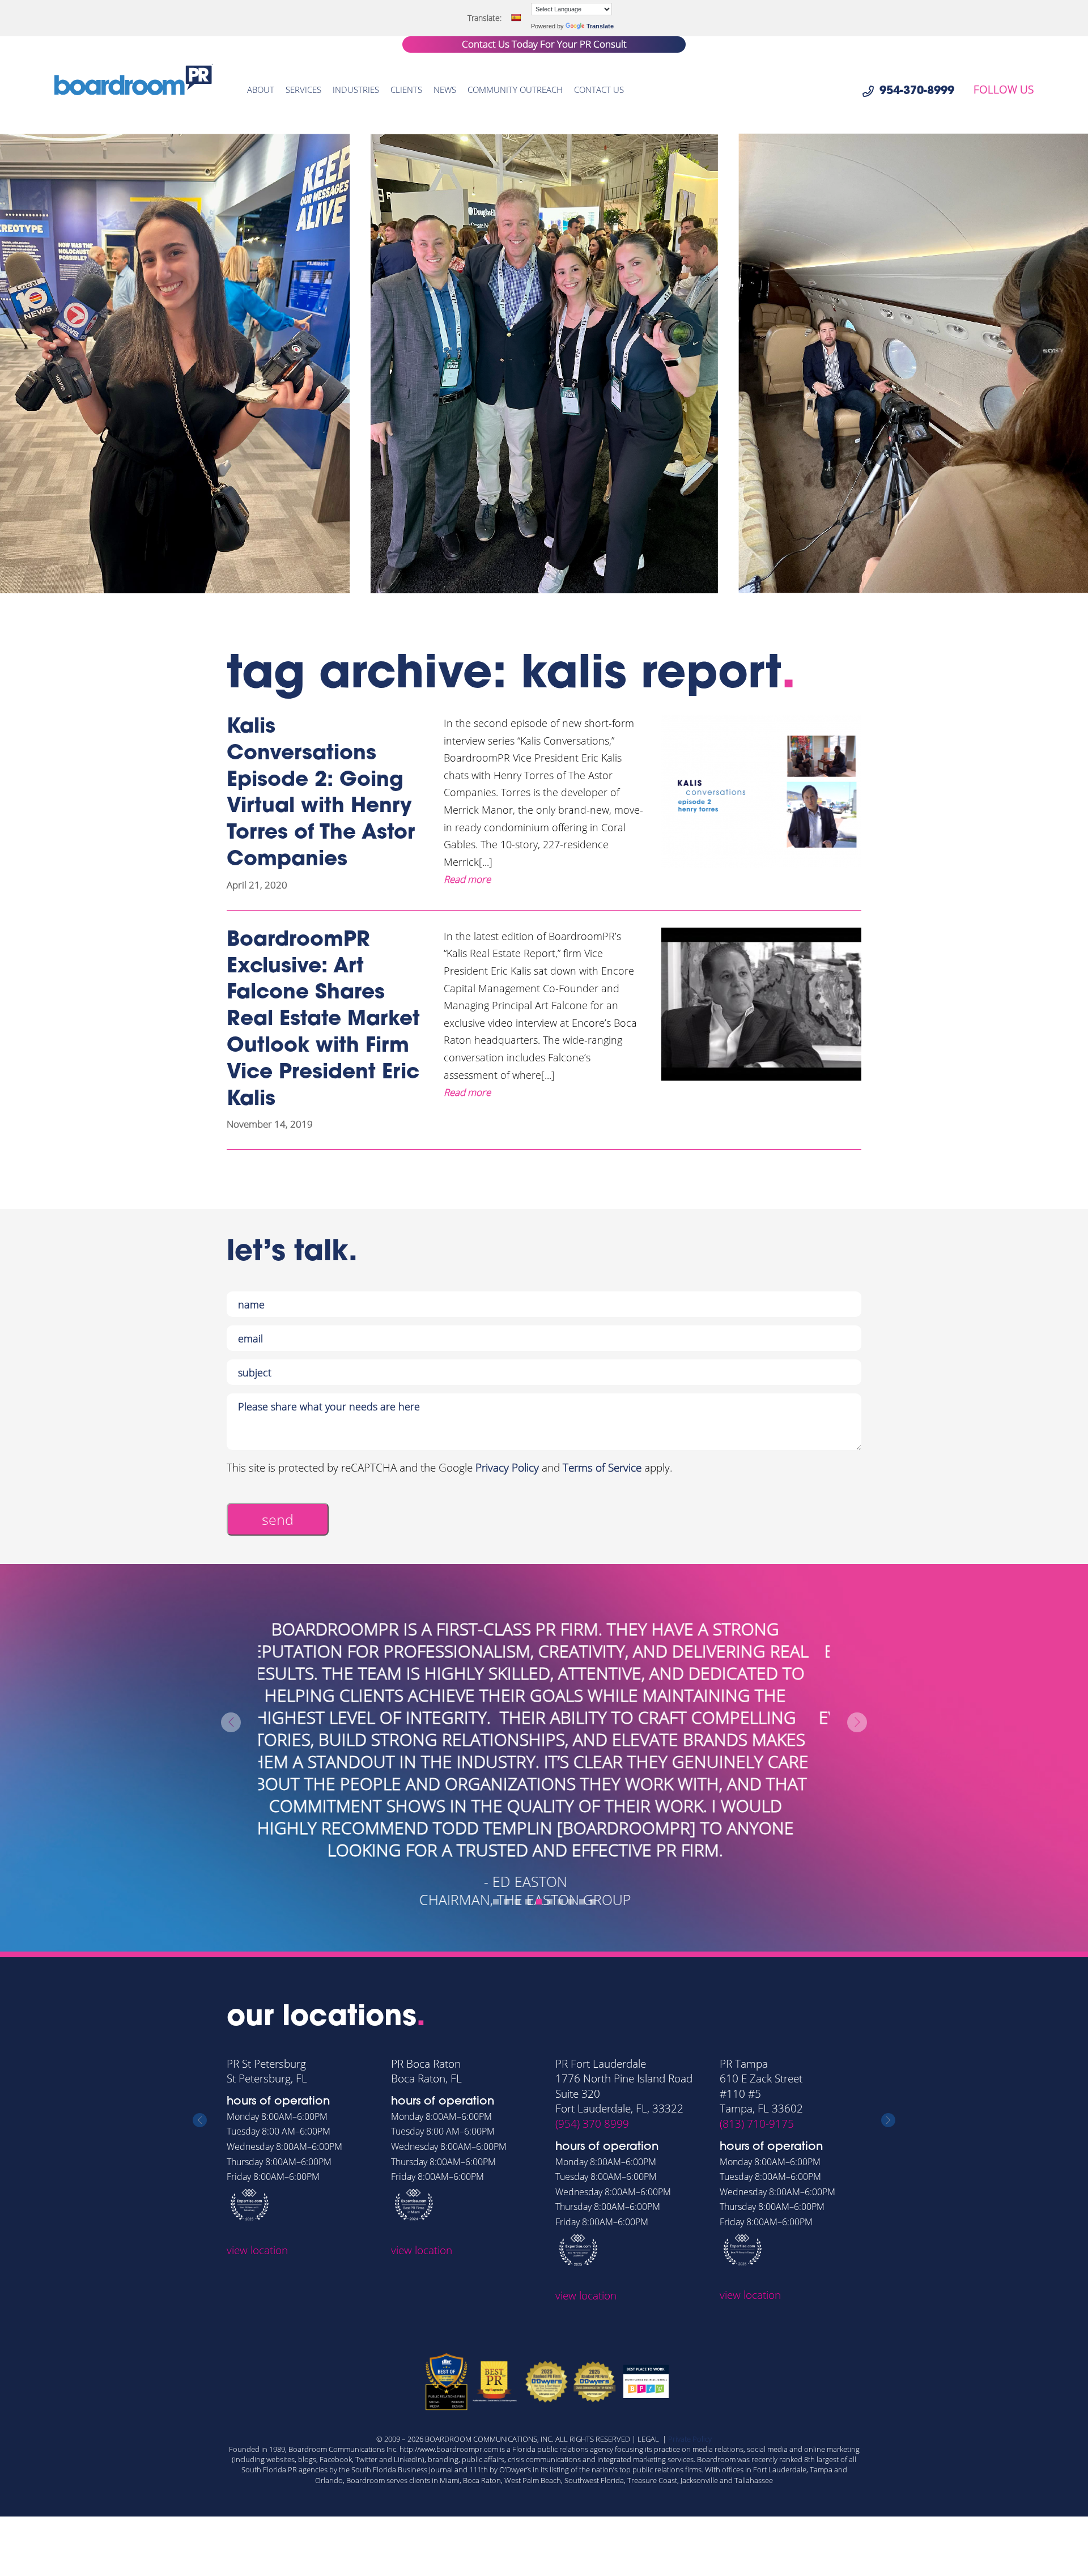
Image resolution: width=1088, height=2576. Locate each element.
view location (257, 2250)
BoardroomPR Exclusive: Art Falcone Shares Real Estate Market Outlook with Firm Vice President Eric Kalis (323, 1020)
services (303, 90)
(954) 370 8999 (592, 2124)
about (261, 90)
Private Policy (690, 2439)
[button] (496, 1902)
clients (406, 90)
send (278, 1519)
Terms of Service (602, 1468)
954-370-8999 (917, 91)
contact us (599, 90)
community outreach (515, 90)
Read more (467, 879)
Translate (600, 26)
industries (356, 90)
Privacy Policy (507, 1468)
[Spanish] (516, 18)
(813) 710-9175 (757, 2124)
